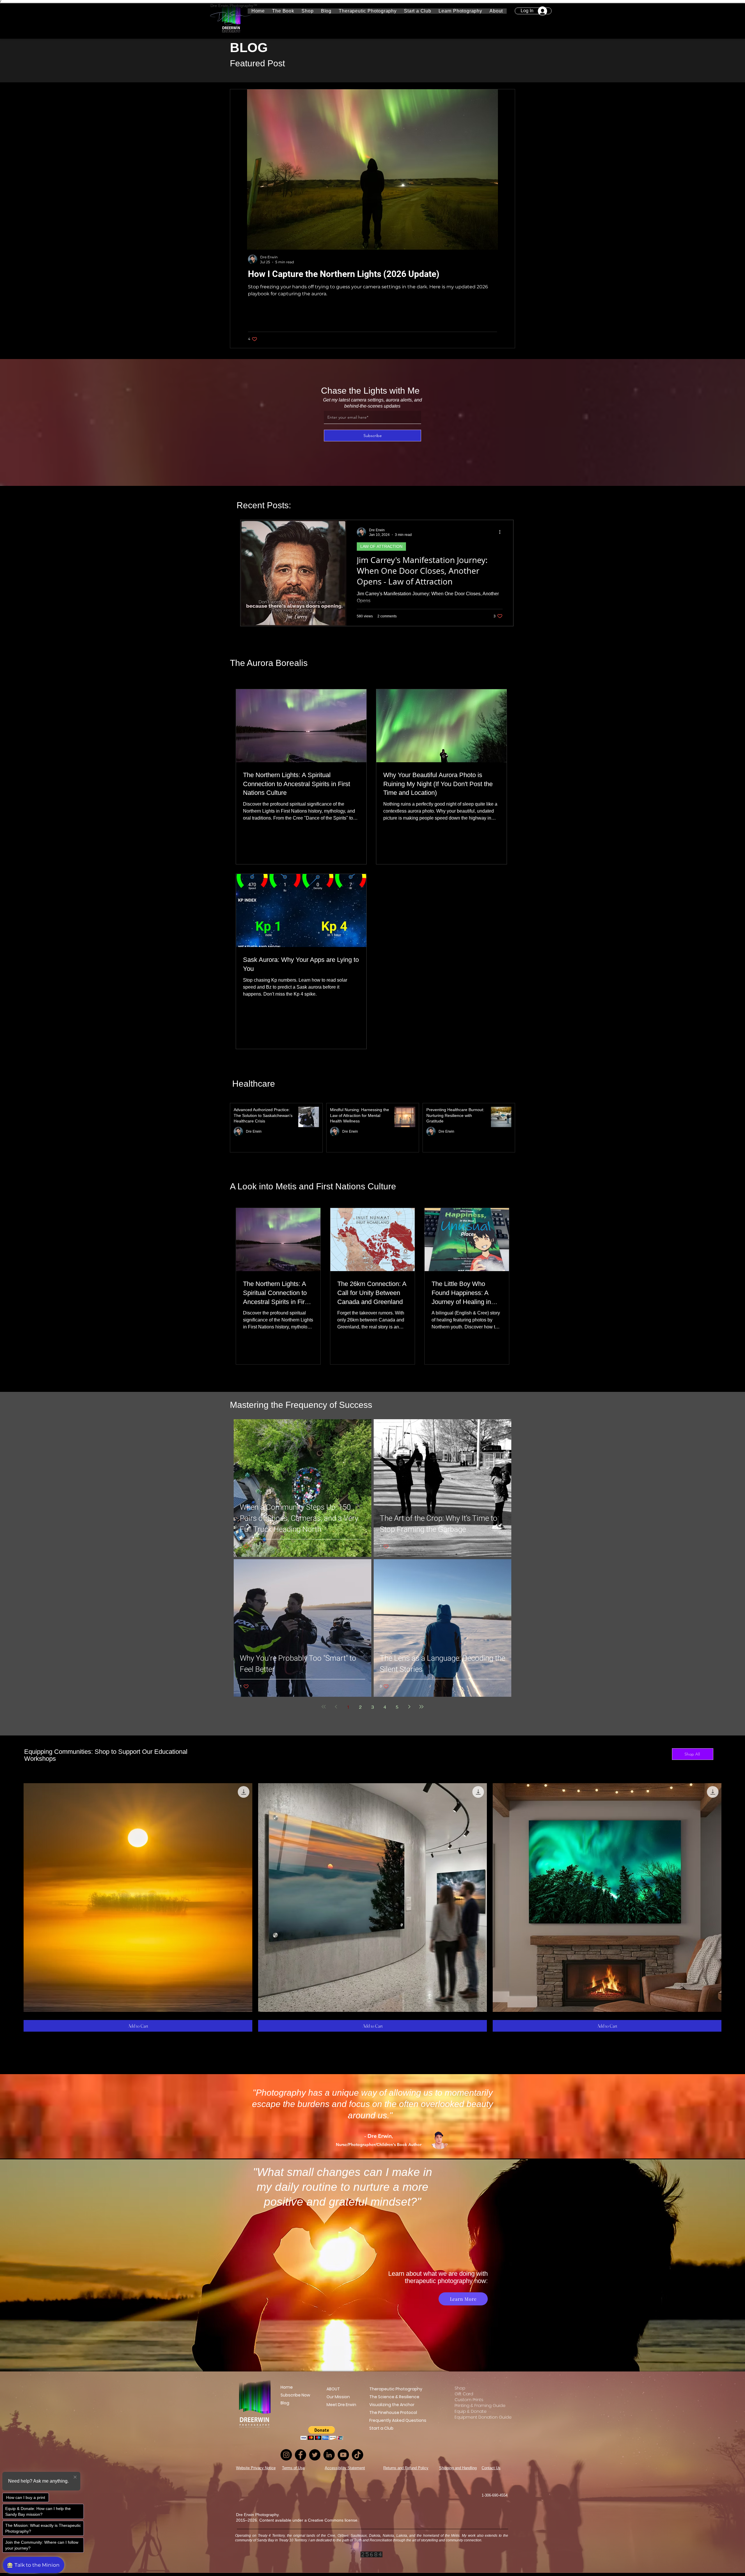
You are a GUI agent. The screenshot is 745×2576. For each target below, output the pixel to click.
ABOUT (333, 2389)
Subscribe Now (295, 2395)
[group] (372, 1907)
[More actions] (502, 532)
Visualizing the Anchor (392, 2405)
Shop (460, 2388)
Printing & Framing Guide (477, 2406)
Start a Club (381, 2428)
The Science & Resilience (394, 2397)
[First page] (324, 1707)
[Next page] (409, 1707)
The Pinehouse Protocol (393, 2412)
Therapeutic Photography (396, 2389)
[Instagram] (286, 2455)
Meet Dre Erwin (337, 2405)
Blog (285, 2403)
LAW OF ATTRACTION (381, 546)
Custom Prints (469, 2400)
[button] (461, 11)
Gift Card (464, 2394)
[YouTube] (343, 2455)
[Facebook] (300, 2455)
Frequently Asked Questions (398, 2420)
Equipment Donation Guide (477, 2417)
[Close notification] (75, 2477)
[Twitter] (315, 2455)
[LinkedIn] (329, 2455)
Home (287, 2387)
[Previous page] (336, 1707)
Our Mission (337, 2397)
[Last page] (421, 1707)
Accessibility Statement (345, 2468)
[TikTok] (358, 2455)
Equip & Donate (471, 2411)
